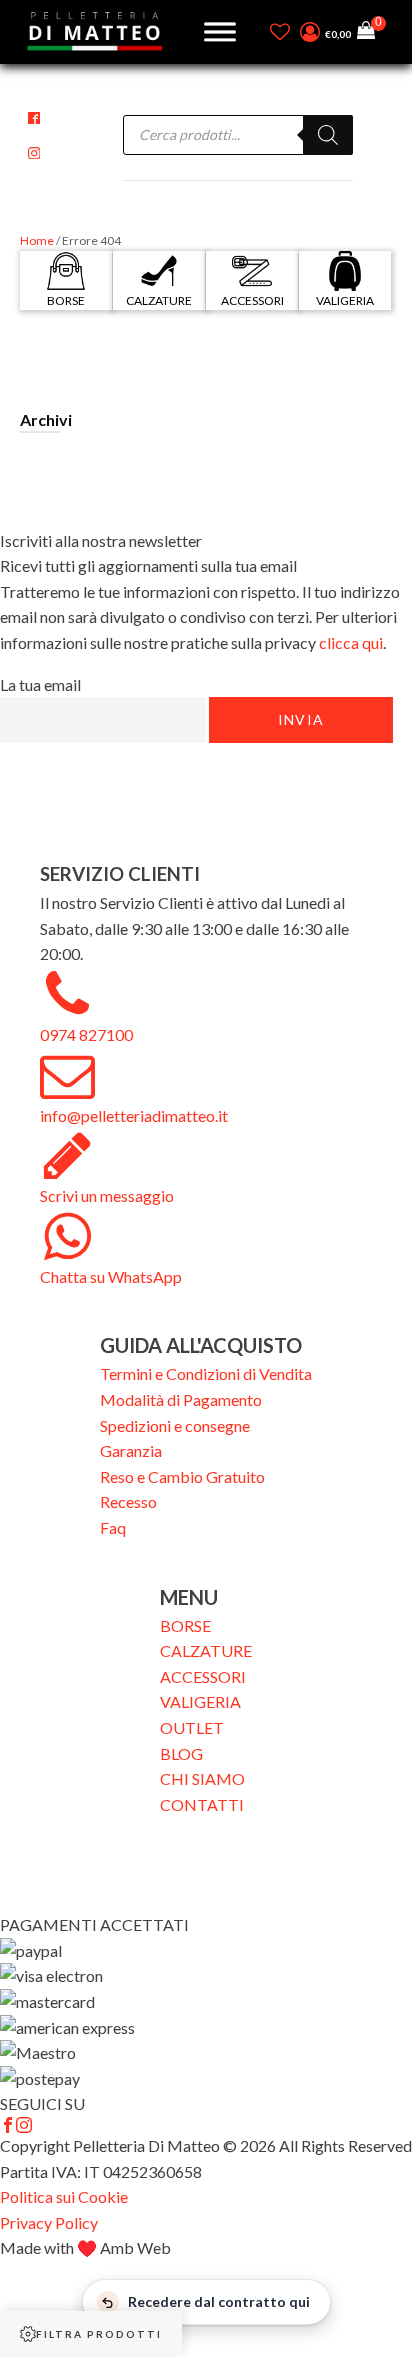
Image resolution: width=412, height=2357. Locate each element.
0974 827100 (86, 1034)
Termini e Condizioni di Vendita (206, 1373)
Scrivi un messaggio (107, 1195)
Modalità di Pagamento (181, 1399)
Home (37, 240)
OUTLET (192, 1727)
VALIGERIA (200, 1701)
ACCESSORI (203, 1676)
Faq (113, 1527)
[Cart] (371, 32)
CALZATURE (206, 1650)
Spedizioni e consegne (175, 1425)
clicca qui (351, 642)
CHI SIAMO (202, 1778)
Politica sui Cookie (64, 2196)
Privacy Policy (49, 2222)
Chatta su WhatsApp (111, 1276)
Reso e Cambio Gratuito (182, 1476)
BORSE (185, 1625)
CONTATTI (202, 1804)
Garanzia (131, 1450)
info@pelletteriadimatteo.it (134, 1115)
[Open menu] (220, 32)
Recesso (128, 1501)
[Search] (328, 135)
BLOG (181, 1753)
